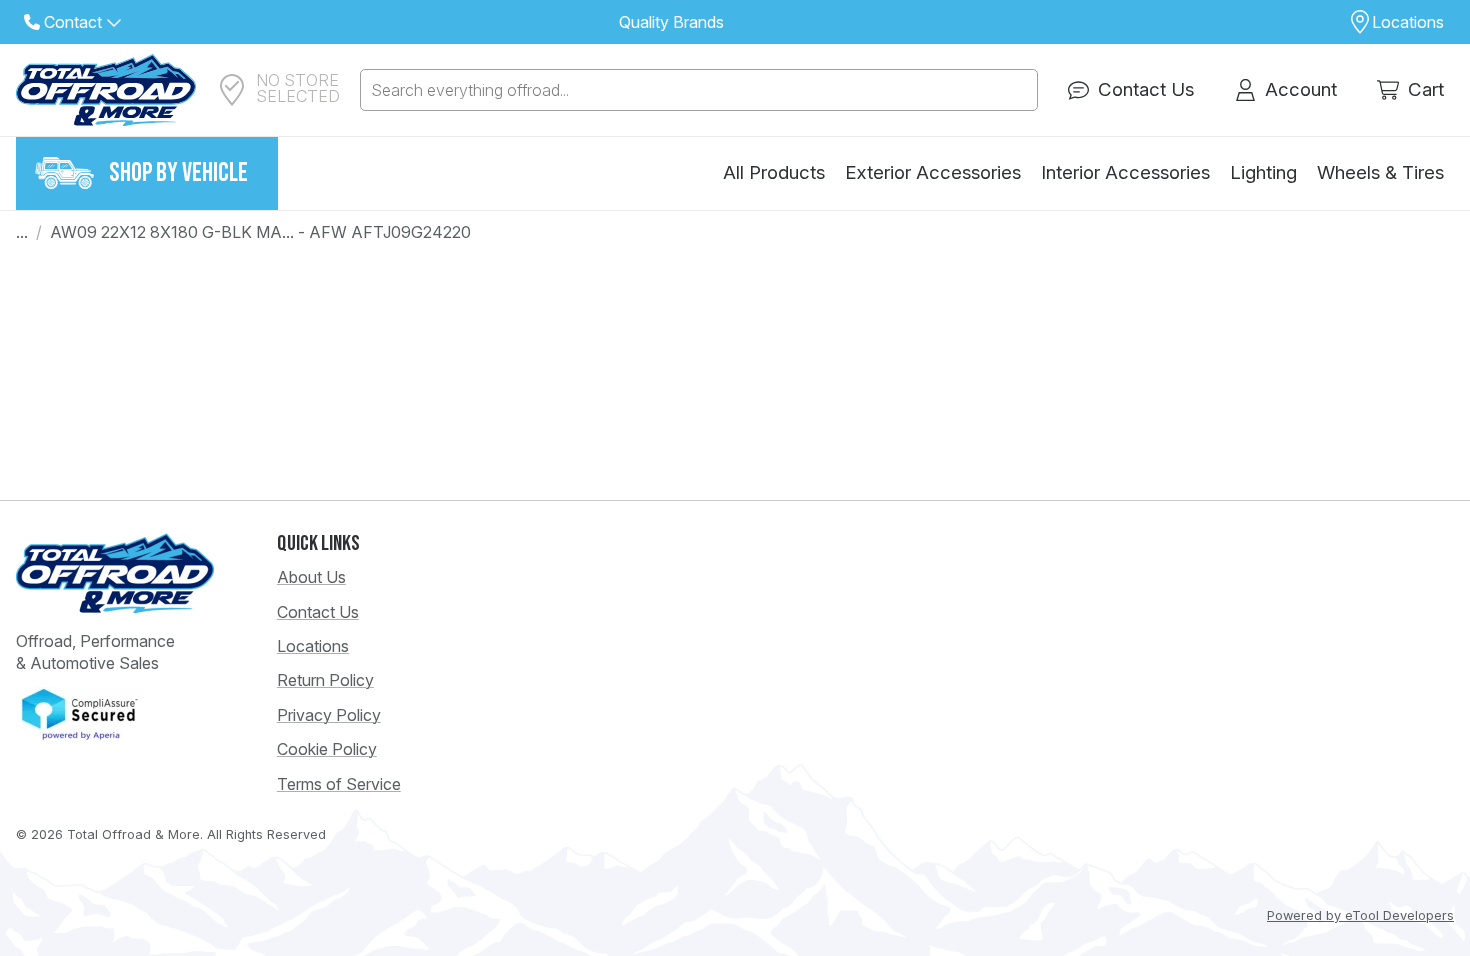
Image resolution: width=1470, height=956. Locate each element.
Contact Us (318, 612)
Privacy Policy (329, 715)
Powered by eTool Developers (1360, 915)
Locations (313, 646)
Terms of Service (339, 784)
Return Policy (325, 680)
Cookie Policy (327, 749)
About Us (311, 577)
